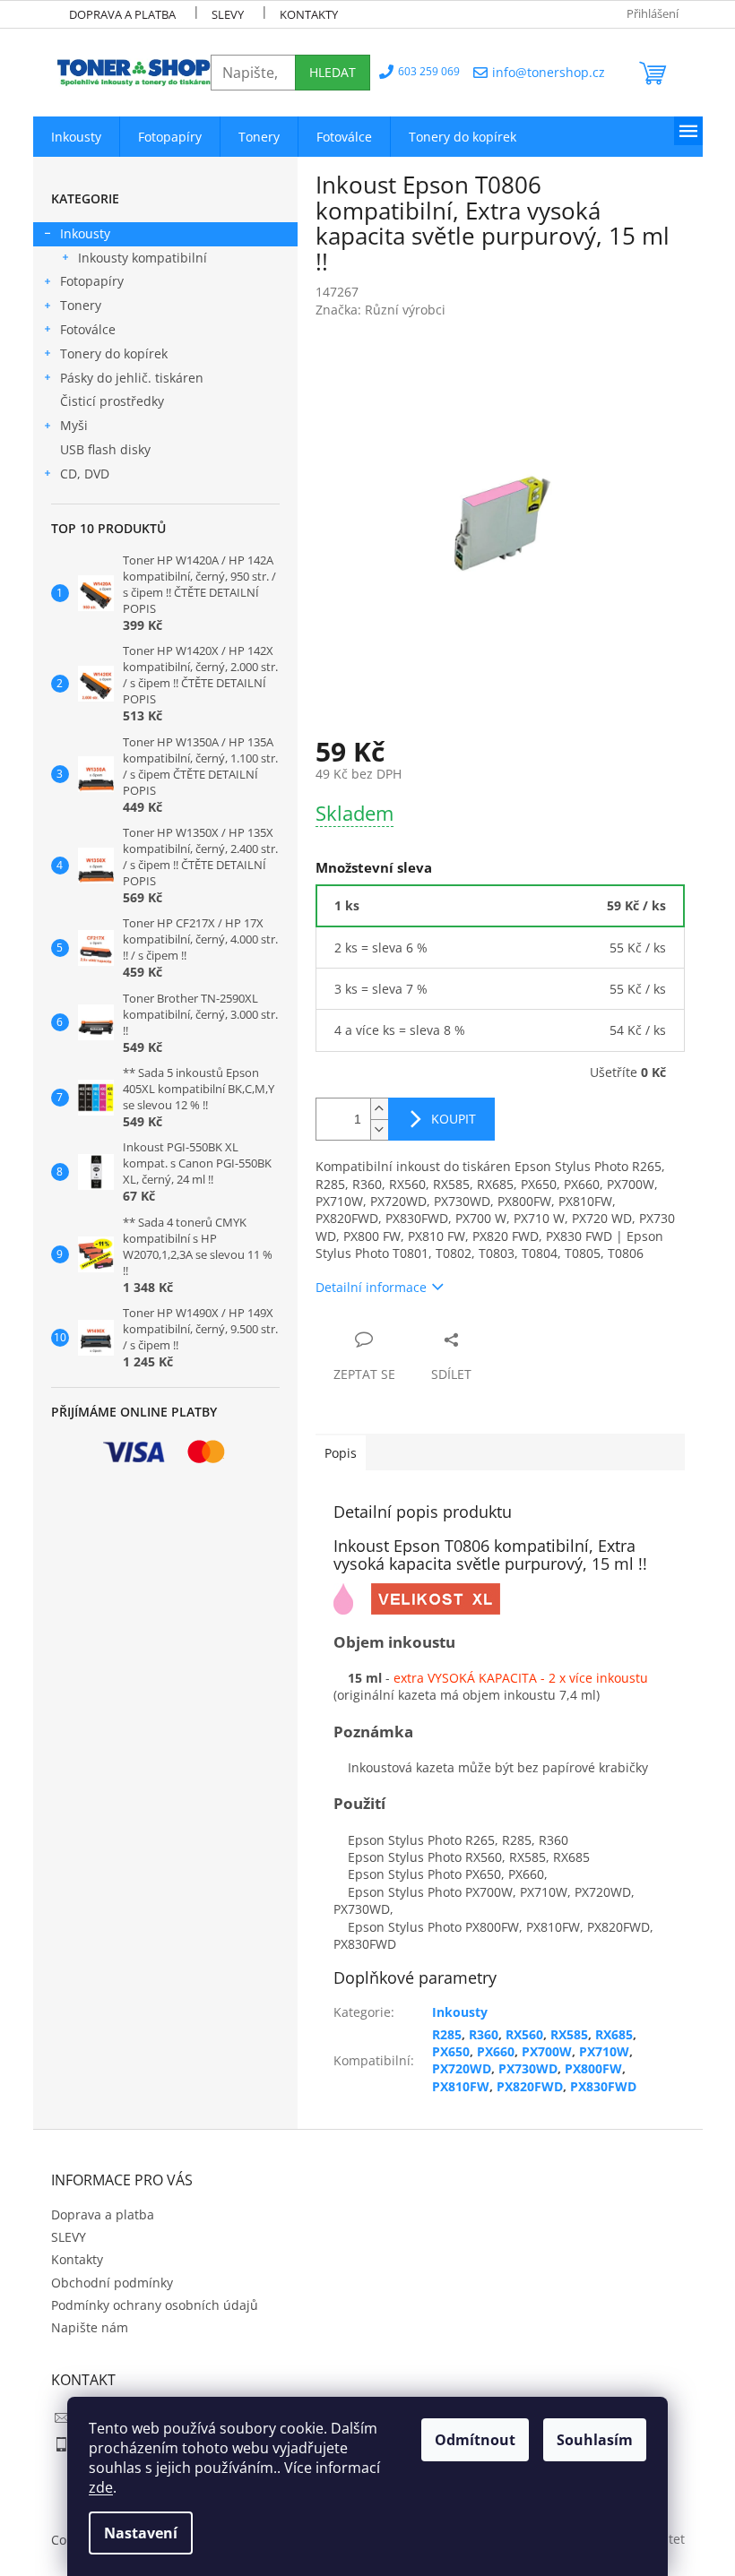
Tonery (81, 305)
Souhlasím (595, 2440)
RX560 (524, 2034)
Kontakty (309, 14)
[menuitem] (76, 137)
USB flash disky (105, 449)
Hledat (333, 72)
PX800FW (593, 2068)
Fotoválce (88, 329)
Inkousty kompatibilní (143, 258)
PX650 (451, 2051)
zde (101, 2487)
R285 (447, 2034)
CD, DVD (85, 474)
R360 (484, 2034)
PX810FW (461, 2086)
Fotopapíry (92, 281)
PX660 (496, 2051)
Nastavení (141, 2533)
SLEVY (228, 14)
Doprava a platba (122, 14)
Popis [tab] (341, 1453)
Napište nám (90, 2327)
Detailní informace (371, 1287)
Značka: (380, 310)
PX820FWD (530, 2086)
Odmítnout (475, 2440)
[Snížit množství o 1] (379, 1129)
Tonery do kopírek (114, 353)
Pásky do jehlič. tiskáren (132, 378)
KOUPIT (454, 1119)
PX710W (604, 2051)
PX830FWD (603, 2086)
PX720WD (462, 2068)
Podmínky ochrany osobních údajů (155, 2305)
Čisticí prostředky (112, 401)
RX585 (569, 2034)
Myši (74, 425)
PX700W (547, 2051)
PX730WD (528, 2068)
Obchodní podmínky (112, 2283)
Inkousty (85, 233)
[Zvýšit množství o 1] (379, 1109)
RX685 (614, 2034)
